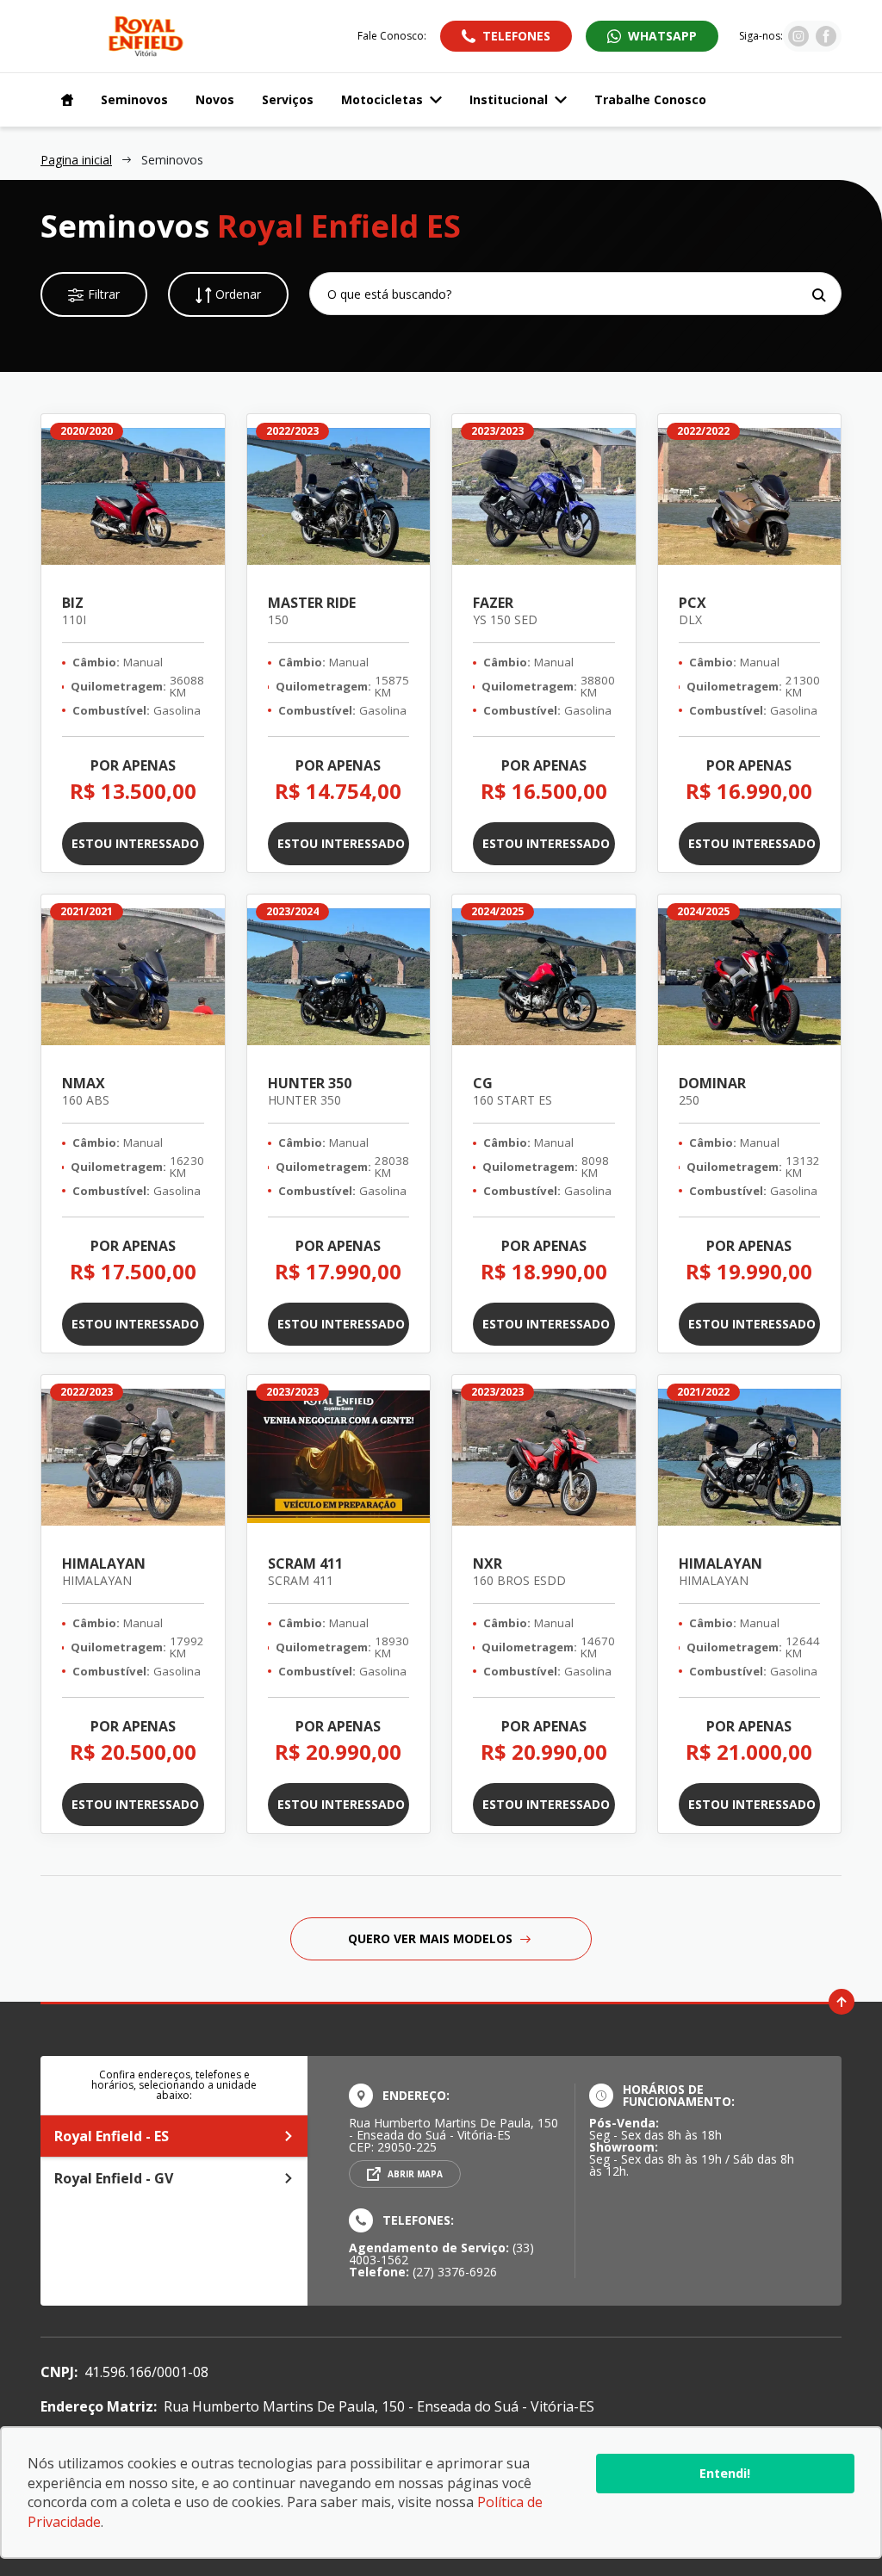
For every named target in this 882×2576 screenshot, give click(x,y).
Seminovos (134, 99)
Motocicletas (382, 99)
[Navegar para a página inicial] (64, 100)
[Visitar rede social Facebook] (826, 41)
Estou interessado (135, 843)
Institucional (509, 99)
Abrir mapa (415, 2174)
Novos (215, 99)
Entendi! (725, 2473)
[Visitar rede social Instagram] (798, 41)
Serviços (288, 99)
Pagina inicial (76, 160)
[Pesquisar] (819, 295)
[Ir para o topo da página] (842, 2002)
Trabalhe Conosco (650, 99)
